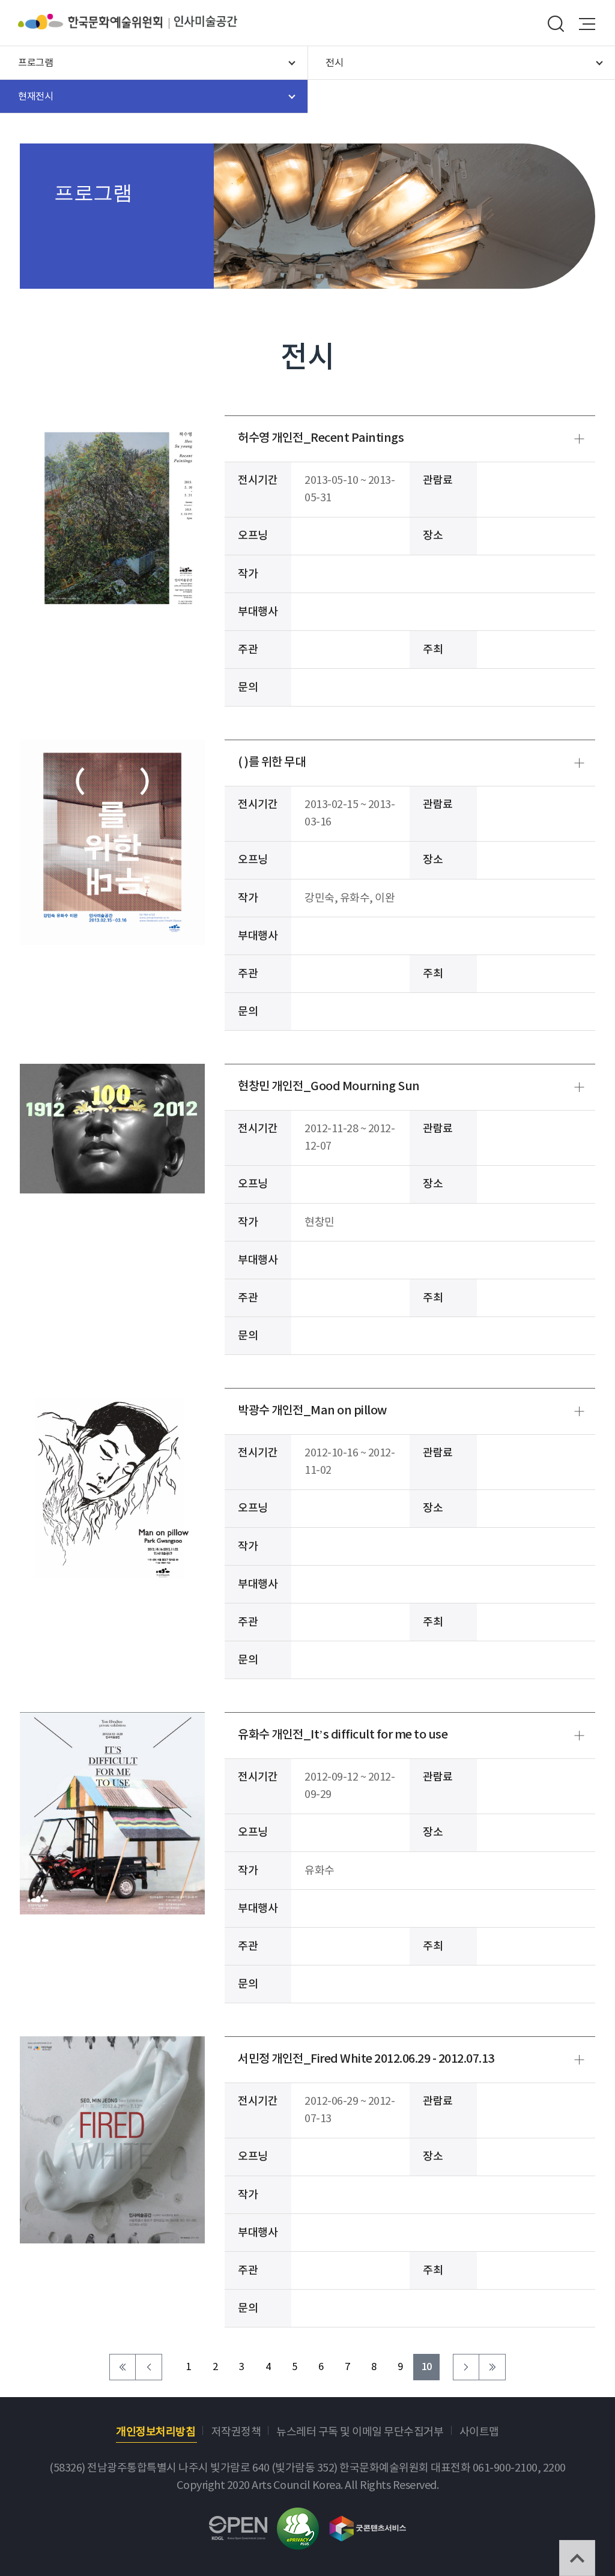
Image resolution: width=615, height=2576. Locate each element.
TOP (577, 2558)
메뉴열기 (587, 24)
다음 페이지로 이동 (466, 2367)
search (556, 24)
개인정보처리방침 (156, 2432)
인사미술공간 (206, 22)
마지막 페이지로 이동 (492, 2367)
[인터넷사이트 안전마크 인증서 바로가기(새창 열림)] (298, 2516)
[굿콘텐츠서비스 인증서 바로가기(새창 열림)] (368, 2523)
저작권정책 (236, 2432)
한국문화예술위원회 (96, 22)
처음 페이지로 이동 (123, 2367)
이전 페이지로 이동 (149, 2367)
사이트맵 (479, 2432)
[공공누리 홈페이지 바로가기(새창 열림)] (238, 2525)
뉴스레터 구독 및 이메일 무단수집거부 (360, 2432)
